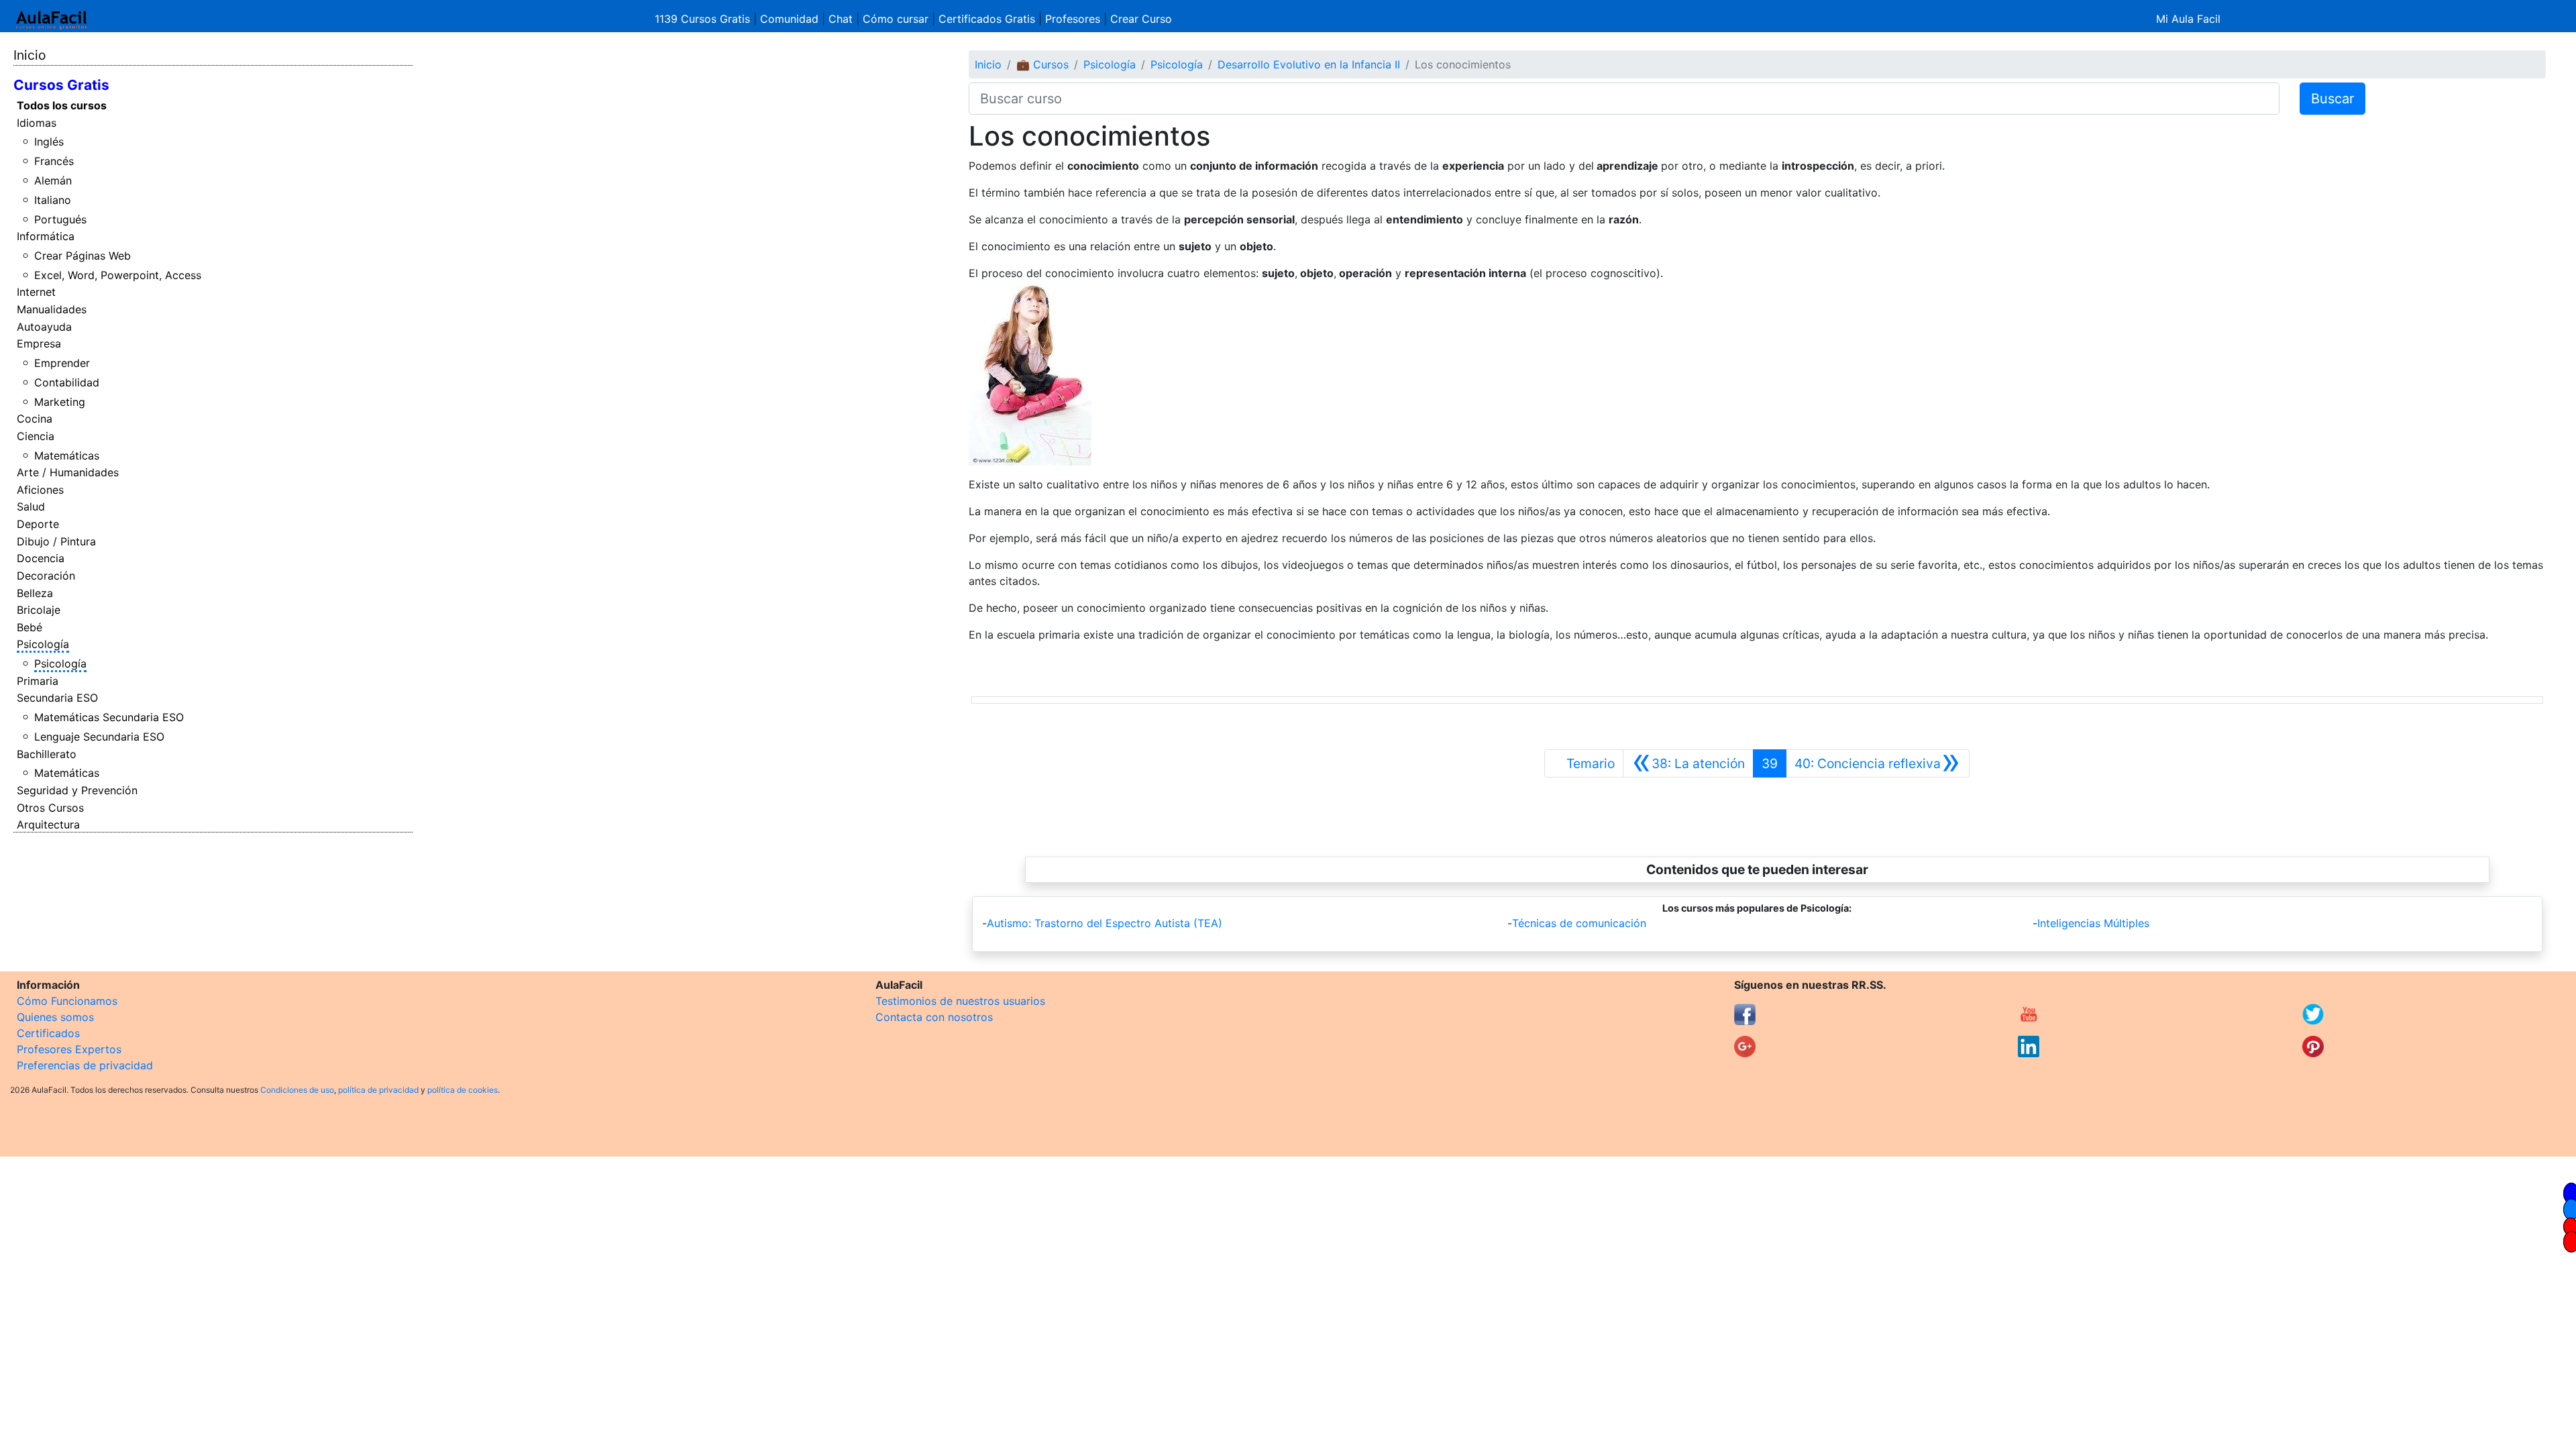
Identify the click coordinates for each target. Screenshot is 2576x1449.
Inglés (49, 142)
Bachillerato (47, 754)
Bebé (30, 627)
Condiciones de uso (297, 1090)
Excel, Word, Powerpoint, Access (118, 275)
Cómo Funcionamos (67, 1001)
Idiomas (37, 123)
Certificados (48, 1033)
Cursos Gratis (61, 85)
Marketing (60, 402)
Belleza (35, 593)
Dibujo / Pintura (56, 541)
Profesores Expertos (69, 1049)
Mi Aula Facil (2188, 19)
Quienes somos (55, 1017)
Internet (36, 292)
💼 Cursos (1042, 64)
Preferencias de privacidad (85, 1065)
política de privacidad (378, 1090)
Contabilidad (67, 382)
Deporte (38, 524)
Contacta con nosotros (934, 1017)
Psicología (43, 644)
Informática (46, 236)
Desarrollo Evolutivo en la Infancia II (1309, 64)
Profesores (1073, 19)
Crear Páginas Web (83, 256)
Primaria (38, 681)
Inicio (30, 55)
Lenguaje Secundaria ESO (99, 737)
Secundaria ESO (57, 698)
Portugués (60, 219)
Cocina (35, 419)
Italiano (53, 200)
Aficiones (40, 490)
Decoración (46, 576)
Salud (31, 506)
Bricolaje (39, 610)
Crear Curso (1141, 19)
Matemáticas (67, 455)
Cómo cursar (896, 19)
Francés (54, 161)
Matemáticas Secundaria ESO (109, 717)
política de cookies (463, 1090)
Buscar (2332, 99)
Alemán (53, 180)
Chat (841, 19)
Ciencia (36, 436)
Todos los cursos (62, 105)
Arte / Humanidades (68, 472)
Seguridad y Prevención (77, 790)
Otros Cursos (50, 808)
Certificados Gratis (987, 19)
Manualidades (52, 309)
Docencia (41, 558)
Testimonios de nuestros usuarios (960, 1001)
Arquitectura (48, 824)
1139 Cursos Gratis (704, 19)
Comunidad (789, 19)
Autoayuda (44, 327)
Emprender (62, 363)
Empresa (39, 343)
